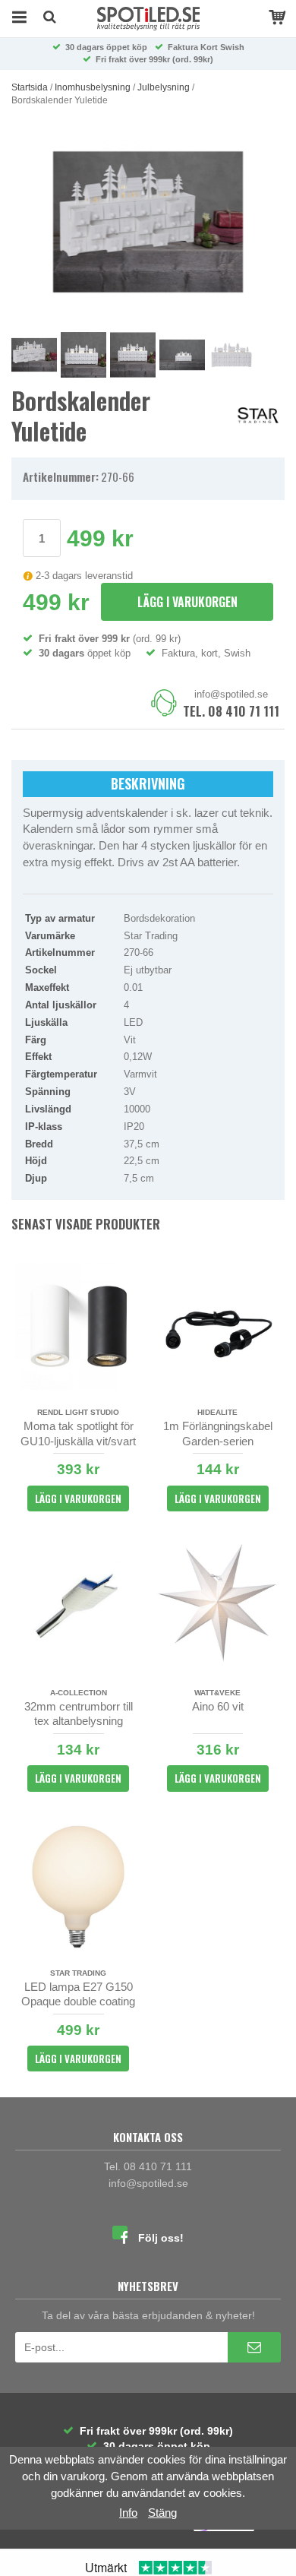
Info (128, 2513)
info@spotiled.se (231, 694)
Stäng (162, 2513)
